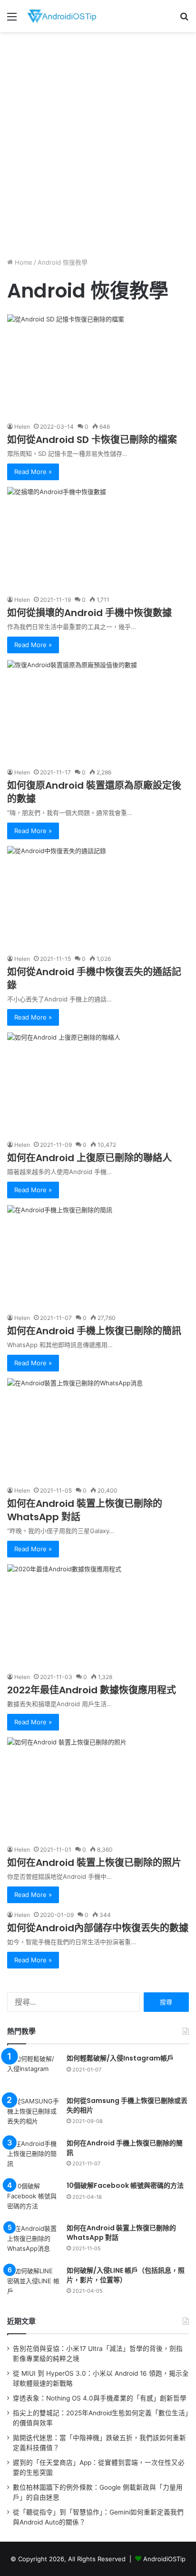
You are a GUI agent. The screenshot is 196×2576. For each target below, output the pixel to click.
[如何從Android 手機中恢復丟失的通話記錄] (98, 897)
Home (23, 262)
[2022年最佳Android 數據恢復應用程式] (98, 1615)
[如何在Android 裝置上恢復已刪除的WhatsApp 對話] (98, 1429)
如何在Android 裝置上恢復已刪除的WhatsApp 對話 (121, 2233)
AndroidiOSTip (164, 2559)
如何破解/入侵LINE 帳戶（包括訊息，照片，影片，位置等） (126, 2275)
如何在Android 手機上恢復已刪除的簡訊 (94, 1331)
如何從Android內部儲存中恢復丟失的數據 (98, 1928)
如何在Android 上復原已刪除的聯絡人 (89, 1158)
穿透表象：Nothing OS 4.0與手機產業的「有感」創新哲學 (100, 2398)
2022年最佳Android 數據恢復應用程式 (92, 1690)
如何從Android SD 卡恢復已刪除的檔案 (92, 440)
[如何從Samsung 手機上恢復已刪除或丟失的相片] (33, 2114)
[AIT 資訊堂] (62, 16)
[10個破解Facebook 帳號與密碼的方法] (33, 2199)
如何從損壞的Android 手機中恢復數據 (89, 613)
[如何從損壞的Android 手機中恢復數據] (98, 538)
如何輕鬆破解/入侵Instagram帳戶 (120, 2058)
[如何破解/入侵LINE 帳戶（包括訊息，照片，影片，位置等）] (33, 2284)
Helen (22, 427)
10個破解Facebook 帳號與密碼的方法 (125, 2185)
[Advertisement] (98, 140)
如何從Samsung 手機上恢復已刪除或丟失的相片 (127, 2105)
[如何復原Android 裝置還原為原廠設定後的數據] (98, 711)
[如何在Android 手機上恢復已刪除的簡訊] (98, 1256)
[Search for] (184, 20)
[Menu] (12, 20)
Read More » (33, 472)
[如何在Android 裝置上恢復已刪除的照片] (98, 1788)
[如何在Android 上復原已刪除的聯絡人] (98, 1084)
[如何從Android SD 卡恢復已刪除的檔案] (98, 366)
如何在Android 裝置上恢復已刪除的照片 (94, 1863)
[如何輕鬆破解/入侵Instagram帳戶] (33, 2072)
